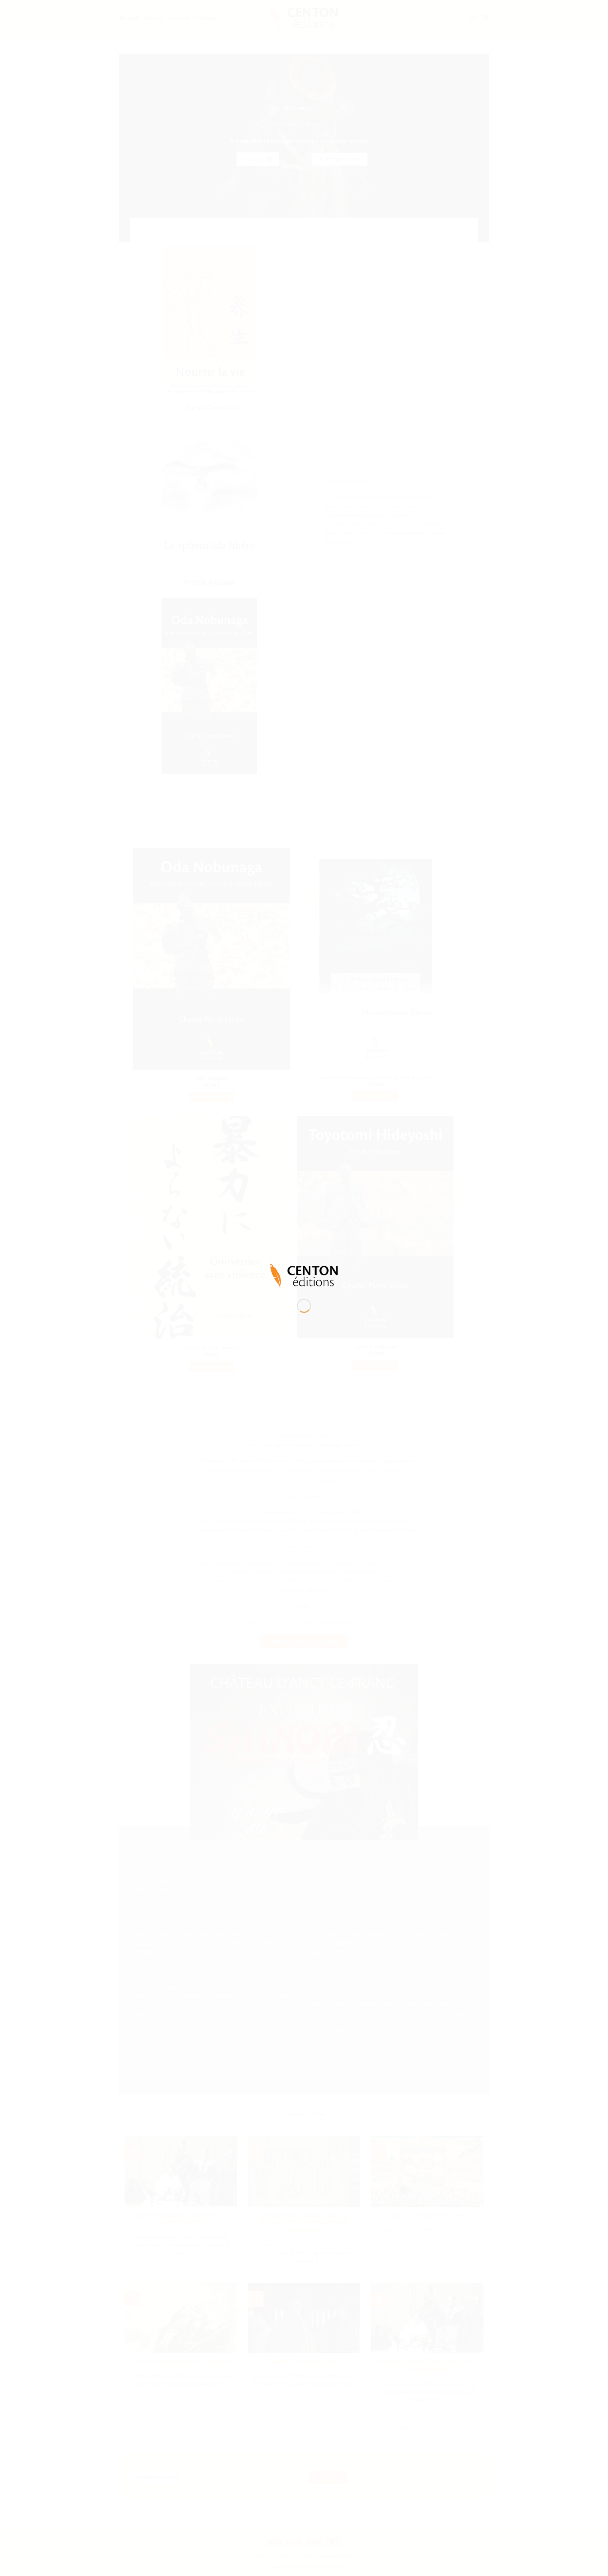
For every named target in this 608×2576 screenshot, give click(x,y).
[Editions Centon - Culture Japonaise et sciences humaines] (304, 1275)
